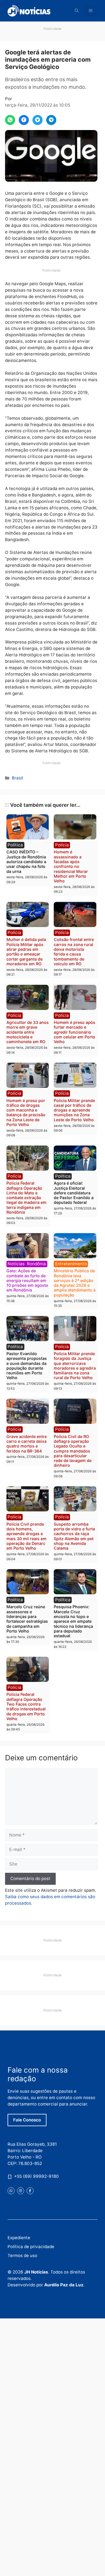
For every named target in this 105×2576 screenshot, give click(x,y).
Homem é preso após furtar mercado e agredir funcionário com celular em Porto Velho (74, 1032)
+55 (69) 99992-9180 (36, 2176)
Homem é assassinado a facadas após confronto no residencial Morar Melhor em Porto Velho (71, 866)
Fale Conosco (27, 2120)
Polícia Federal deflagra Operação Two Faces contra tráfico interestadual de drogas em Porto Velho (26, 1706)
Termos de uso (22, 2255)
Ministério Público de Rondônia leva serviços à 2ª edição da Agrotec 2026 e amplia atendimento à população (75, 1283)
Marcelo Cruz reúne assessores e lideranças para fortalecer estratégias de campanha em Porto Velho (27, 1619)
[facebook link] (30, 2191)
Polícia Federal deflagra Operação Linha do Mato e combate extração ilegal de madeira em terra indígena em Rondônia (26, 1198)
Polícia (62, 845)
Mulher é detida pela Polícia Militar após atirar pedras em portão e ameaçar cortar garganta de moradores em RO (26, 951)
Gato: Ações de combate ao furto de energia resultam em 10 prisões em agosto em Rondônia (27, 1280)
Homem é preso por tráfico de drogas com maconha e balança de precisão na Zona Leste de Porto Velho (26, 1112)
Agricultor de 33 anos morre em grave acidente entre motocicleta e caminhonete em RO (28, 1032)
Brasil (17, 778)
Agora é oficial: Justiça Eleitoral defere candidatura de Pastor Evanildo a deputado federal (74, 1193)
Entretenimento (71, 1264)
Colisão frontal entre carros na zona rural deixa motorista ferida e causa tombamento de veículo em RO (74, 951)
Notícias (16, 1264)
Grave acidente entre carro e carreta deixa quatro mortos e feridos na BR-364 (27, 1444)
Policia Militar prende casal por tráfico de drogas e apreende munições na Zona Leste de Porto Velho (74, 1110)
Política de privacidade (31, 2247)
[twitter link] (11, 2191)
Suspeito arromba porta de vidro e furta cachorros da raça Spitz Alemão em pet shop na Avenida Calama (74, 1536)
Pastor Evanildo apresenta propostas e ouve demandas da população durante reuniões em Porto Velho (27, 1366)
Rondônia (36, 1264)
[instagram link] (21, 2191)
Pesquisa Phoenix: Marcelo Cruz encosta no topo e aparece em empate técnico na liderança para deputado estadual (73, 1621)
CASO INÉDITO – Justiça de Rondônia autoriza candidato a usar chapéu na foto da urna (26, 861)
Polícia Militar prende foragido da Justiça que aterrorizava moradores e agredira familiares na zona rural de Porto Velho (75, 1366)
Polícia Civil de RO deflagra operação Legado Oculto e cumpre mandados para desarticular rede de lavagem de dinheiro (73, 1451)
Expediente (19, 2238)
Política (15, 845)
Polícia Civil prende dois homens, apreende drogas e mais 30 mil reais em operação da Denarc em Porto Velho (26, 1536)
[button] (77, 11)
